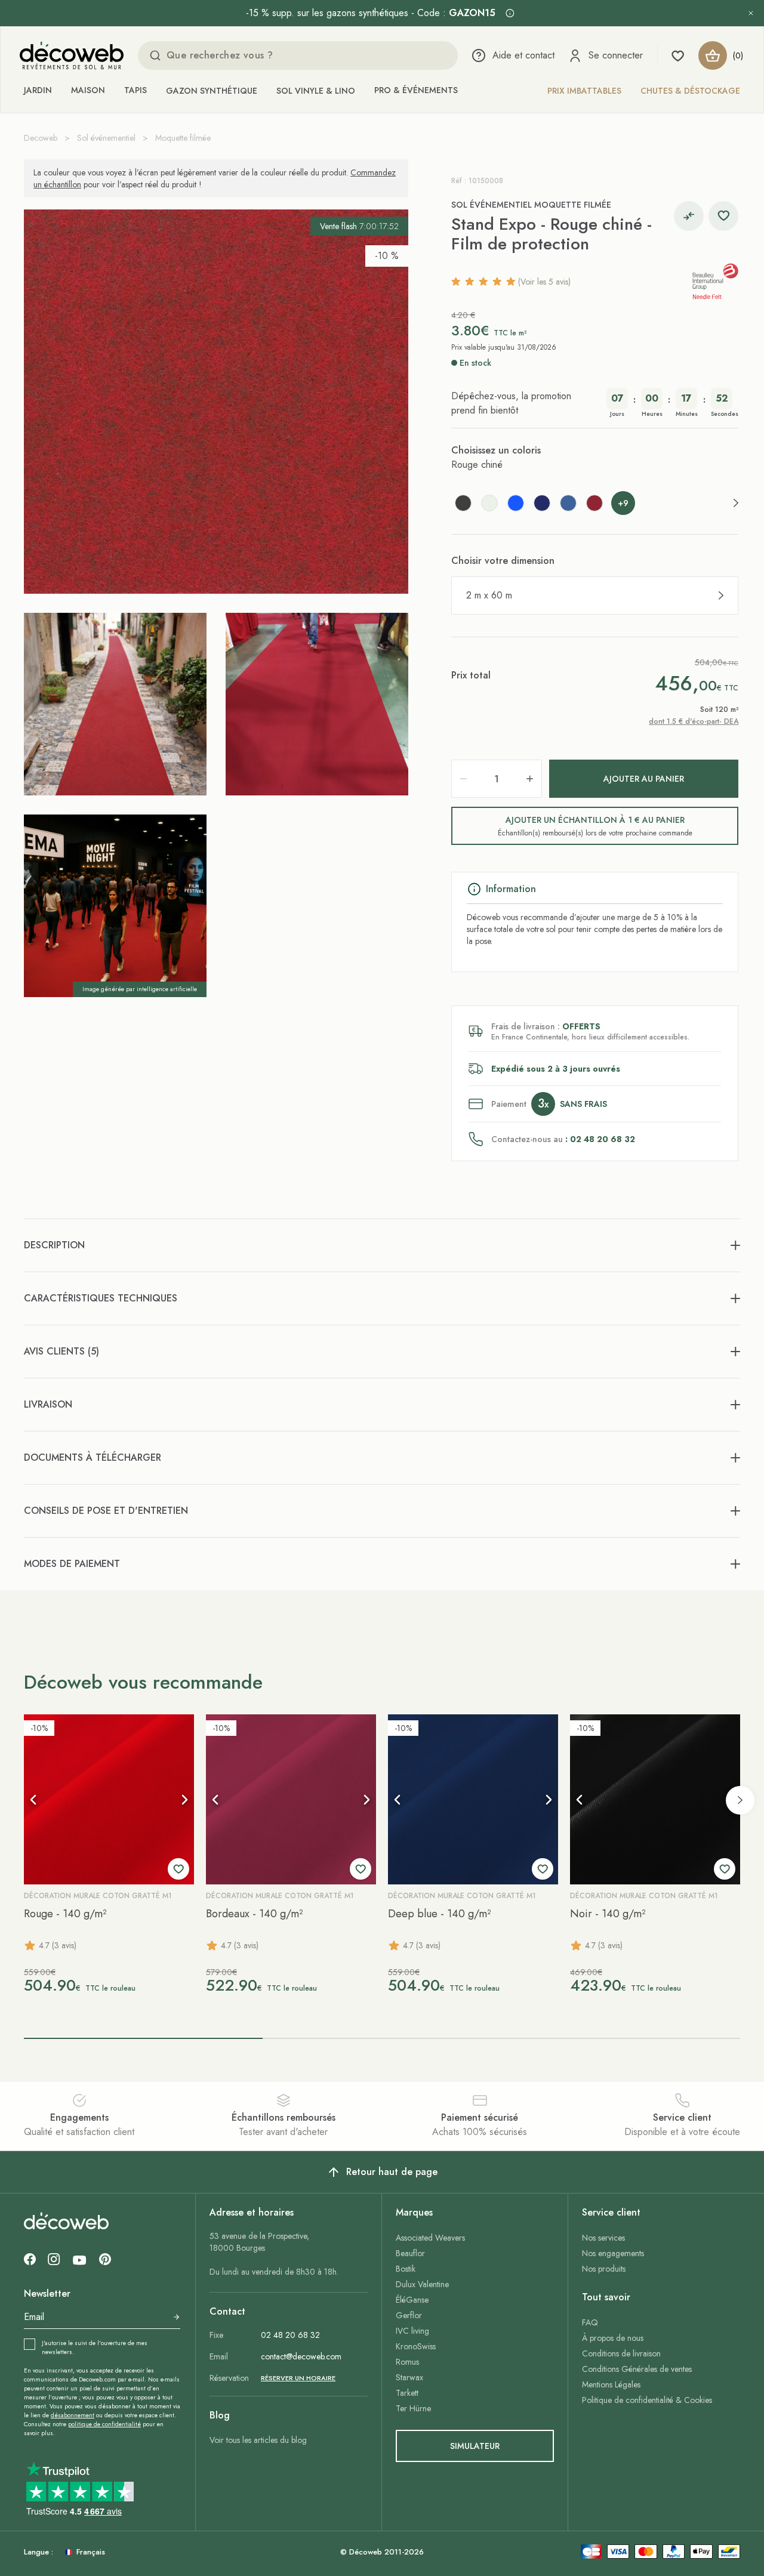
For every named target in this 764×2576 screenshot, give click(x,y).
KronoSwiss (416, 2346)
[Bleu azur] (516, 503)
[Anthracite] (463, 503)
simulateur (475, 2446)
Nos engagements (613, 2253)
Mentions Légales (611, 2384)
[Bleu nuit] (542, 503)
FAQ (590, 2322)
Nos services (603, 2238)
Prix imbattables (584, 91)
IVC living (412, 2331)
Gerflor (409, 2315)
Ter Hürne (413, 2408)
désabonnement (73, 2415)
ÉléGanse (412, 2300)
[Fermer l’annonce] (751, 13)
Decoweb (41, 138)
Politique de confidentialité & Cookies (647, 2400)
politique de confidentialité (104, 2424)
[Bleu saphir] (568, 503)
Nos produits (604, 2269)
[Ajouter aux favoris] (723, 216)
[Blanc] (489, 503)
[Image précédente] (33, 1800)
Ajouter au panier (644, 779)
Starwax (409, 2377)
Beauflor (410, 2253)
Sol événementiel (106, 138)
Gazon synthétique (212, 91)
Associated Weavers (430, 2238)
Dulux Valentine (422, 2284)
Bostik (406, 2269)
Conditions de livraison (621, 2353)
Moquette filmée (183, 138)
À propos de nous (613, 2338)
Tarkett (407, 2393)
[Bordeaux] (594, 503)
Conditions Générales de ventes (637, 2369)
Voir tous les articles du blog (258, 2440)
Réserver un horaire (298, 2378)
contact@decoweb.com (301, 2356)
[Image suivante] (184, 1800)
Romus (407, 2362)
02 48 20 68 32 (290, 2335)
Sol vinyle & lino (316, 91)
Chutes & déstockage (690, 91)
